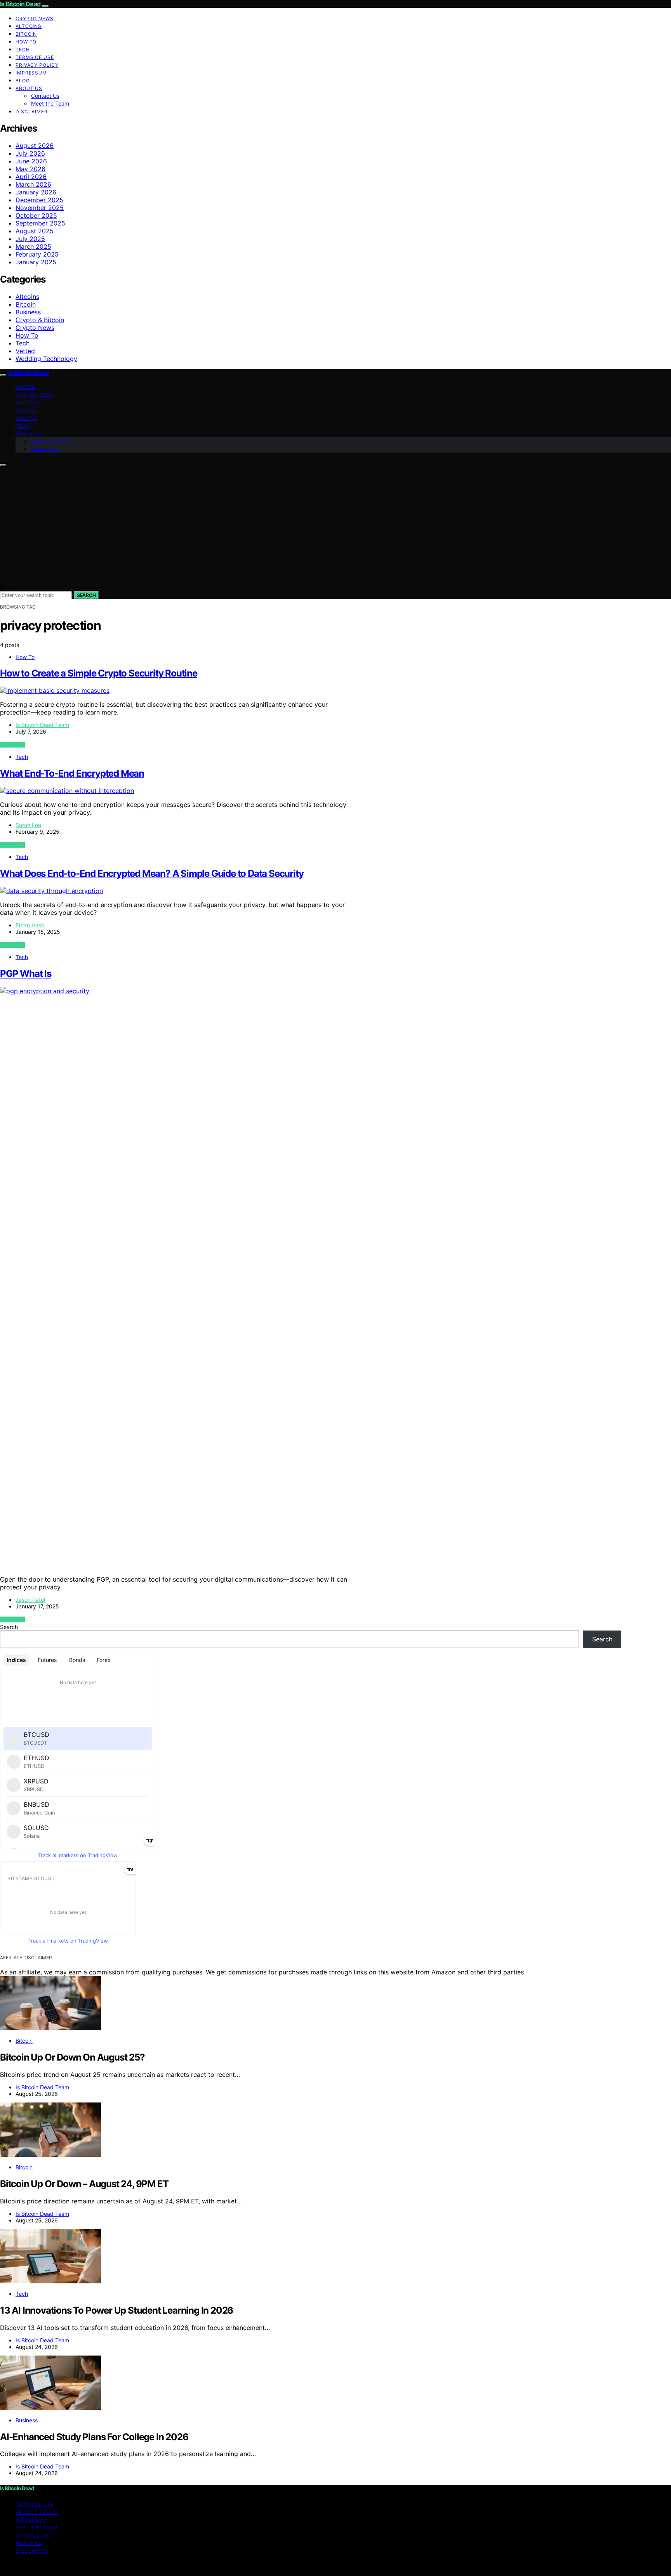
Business (28, 312)
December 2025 (39, 200)
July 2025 (30, 239)
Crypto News (35, 18)
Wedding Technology (46, 359)
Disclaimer (32, 112)
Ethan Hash (30, 925)
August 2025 (35, 231)
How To (26, 42)
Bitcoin (26, 34)
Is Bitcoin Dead (20, 4)
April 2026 (31, 177)
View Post (12, 745)
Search (86, 595)
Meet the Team (50, 103)
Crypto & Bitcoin (40, 320)
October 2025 (36, 215)
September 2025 (40, 223)
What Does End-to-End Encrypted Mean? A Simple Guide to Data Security (152, 873)
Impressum (31, 73)
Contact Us (45, 96)
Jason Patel (30, 1600)
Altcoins (29, 26)
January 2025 (36, 262)
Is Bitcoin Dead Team (42, 725)
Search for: (14, 587)
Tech (23, 49)
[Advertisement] (335, 525)
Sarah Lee (28, 825)
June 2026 (31, 161)
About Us (29, 88)
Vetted (25, 351)
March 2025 (33, 246)
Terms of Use (35, 57)
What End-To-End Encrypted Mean (72, 773)
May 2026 (30, 169)
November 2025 (40, 208)
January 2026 (36, 192)
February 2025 (37, 254)
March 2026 (33, 184)
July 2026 (30, 153)
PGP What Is (26, 974)
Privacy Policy (37, 65)
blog (23, 81)
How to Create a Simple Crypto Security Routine (99, 673)
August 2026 (35, 146)
